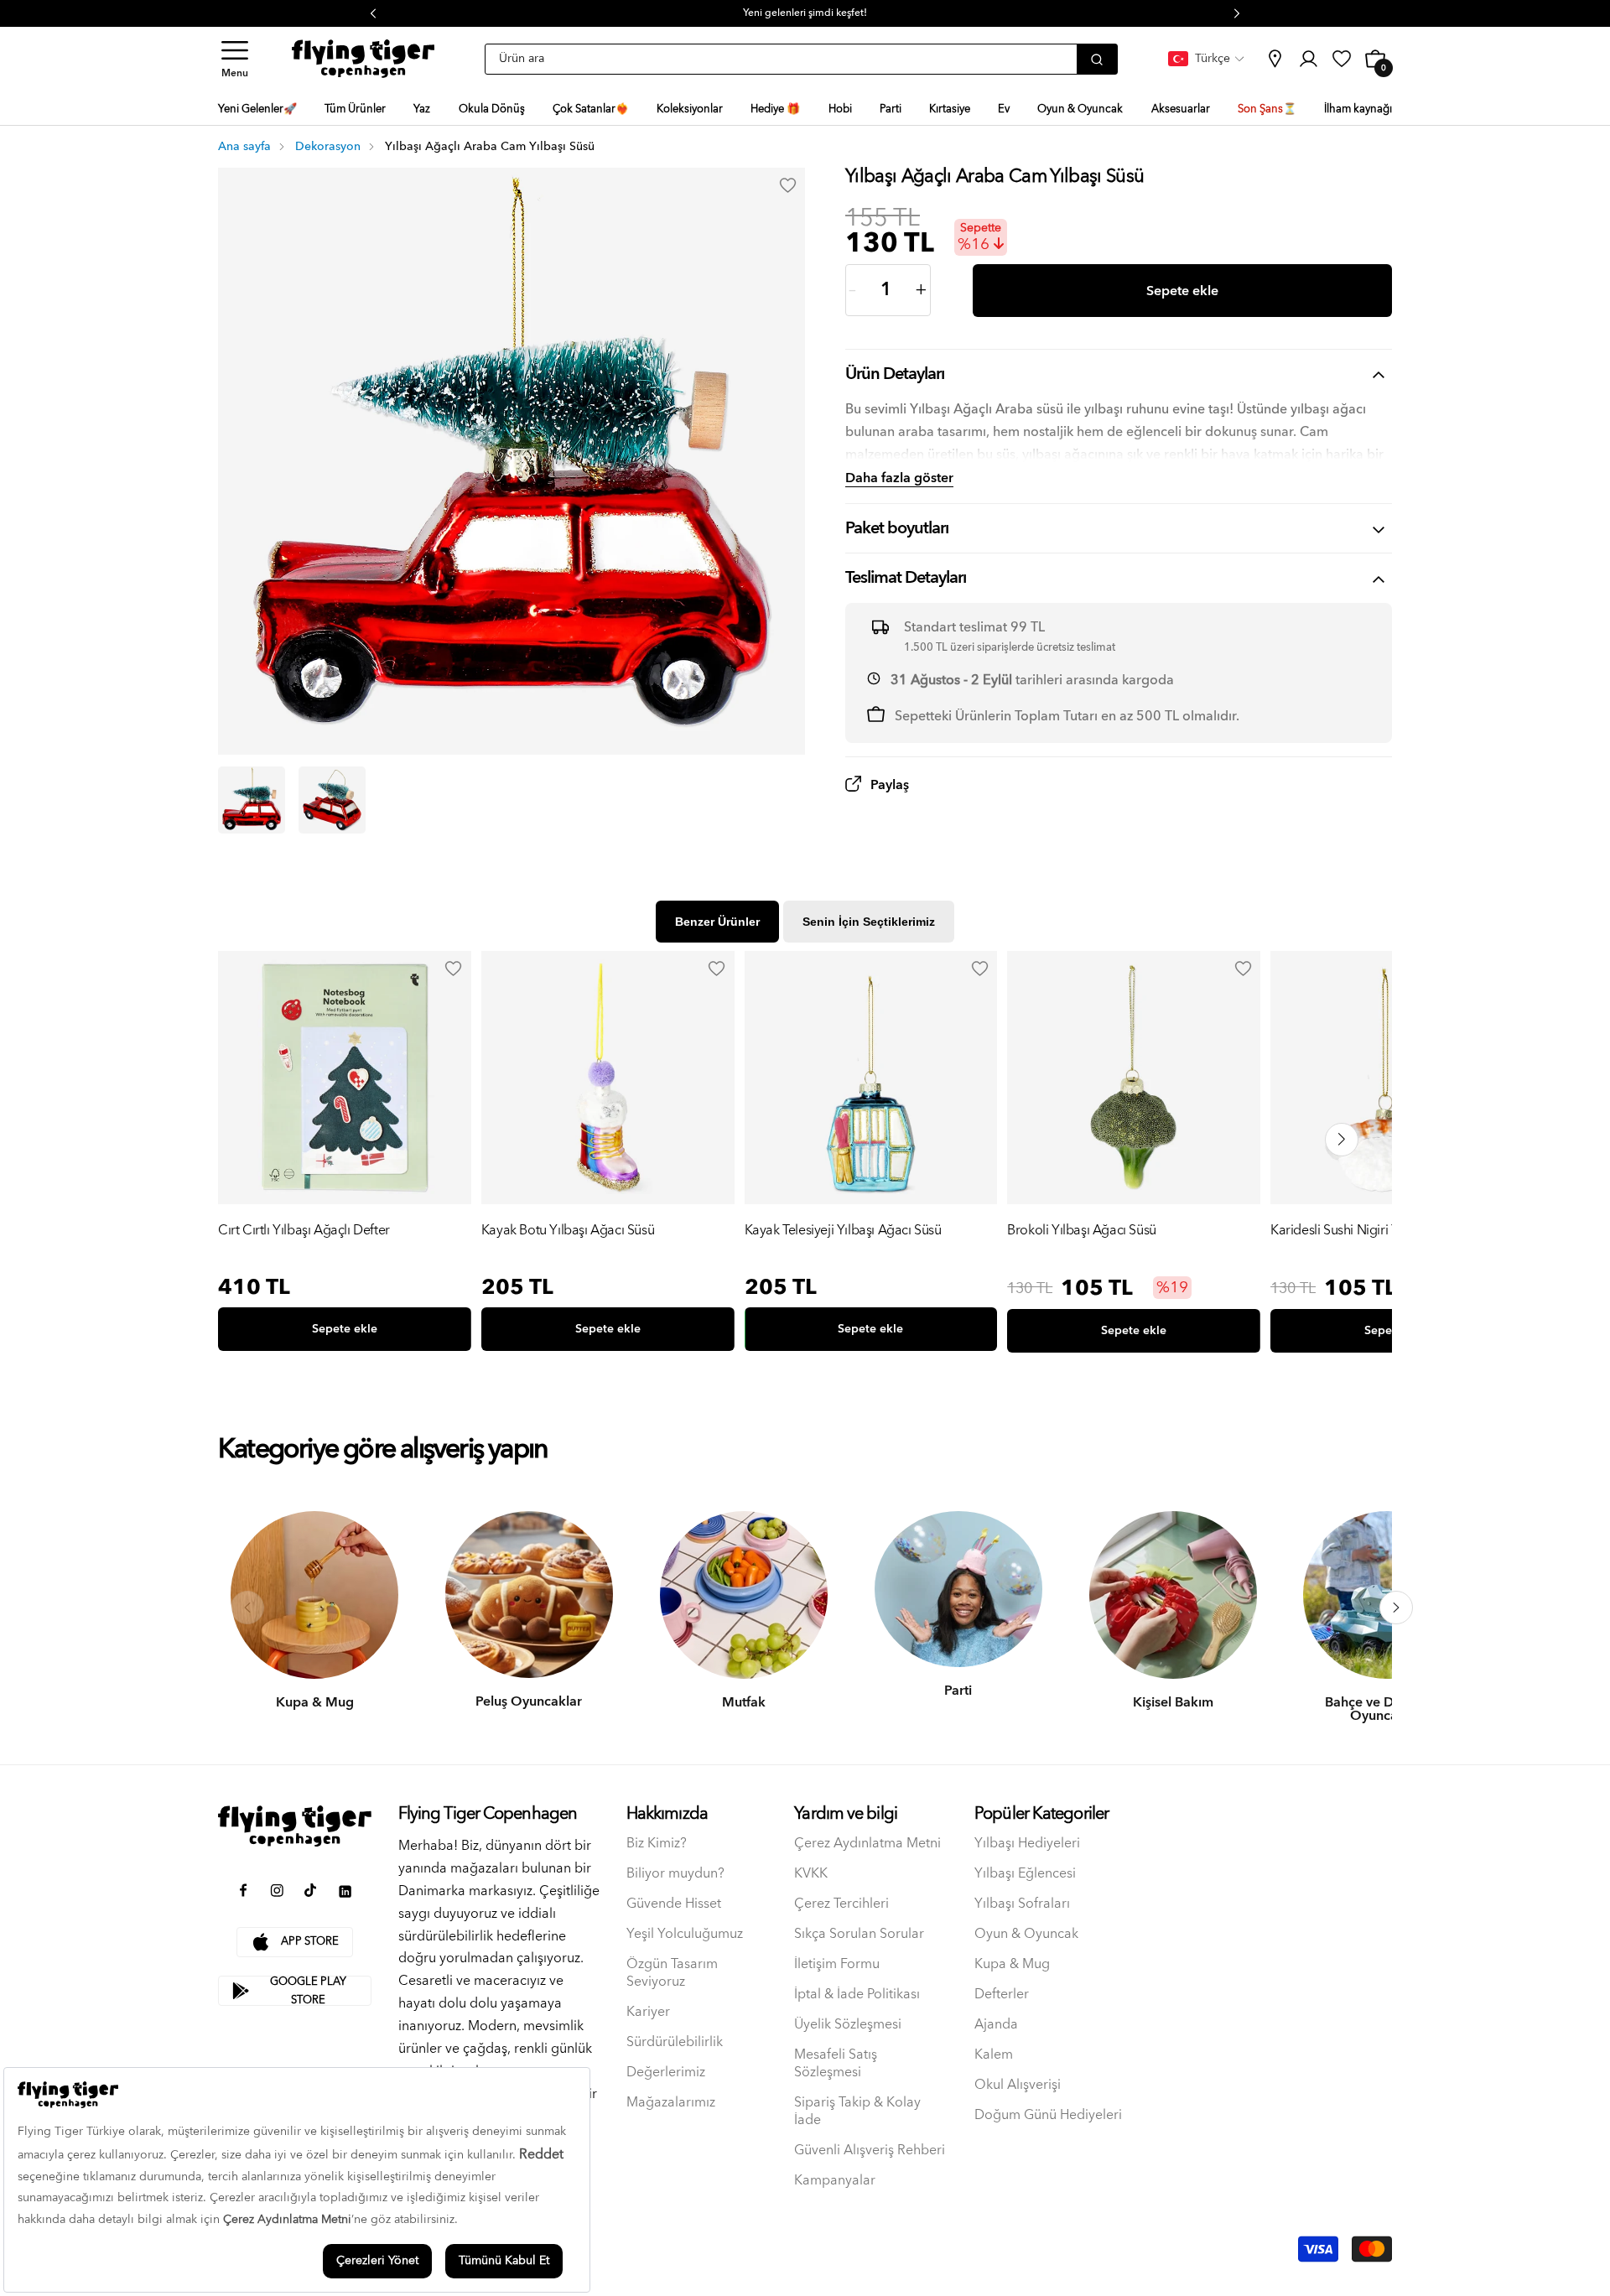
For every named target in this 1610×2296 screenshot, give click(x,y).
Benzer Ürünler (717, 922)
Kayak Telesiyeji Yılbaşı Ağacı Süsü (843, 1231)
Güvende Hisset (674, 1904)
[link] (1275, 59)
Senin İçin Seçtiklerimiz (869, 922)
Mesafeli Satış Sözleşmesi (836, 2064)
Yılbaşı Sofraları (1022, 1904)
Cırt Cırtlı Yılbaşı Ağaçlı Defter (304, 1231)
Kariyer (648, 2012)
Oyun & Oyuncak (1026, 1934)
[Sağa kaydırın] (1396, 1608)
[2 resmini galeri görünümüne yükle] (332, 800)
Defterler (1002, 1995)
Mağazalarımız (671, 2103)
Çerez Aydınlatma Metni (867, 1844)
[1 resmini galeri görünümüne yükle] (252, 800)
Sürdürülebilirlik (675, 2042)
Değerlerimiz (666, 2073)
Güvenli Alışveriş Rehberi (870, 2151)
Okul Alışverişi (1018, 2085)
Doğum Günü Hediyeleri (1048, 2115)
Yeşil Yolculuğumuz (685, 1934)
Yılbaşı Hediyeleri (1027, 1844)
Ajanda (996, 2025)
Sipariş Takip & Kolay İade (857, 2112)
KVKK (811, 1874)
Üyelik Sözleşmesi (848, 2025)
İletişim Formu (837, 1964)
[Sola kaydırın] (247, 1608)
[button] (235, 59)
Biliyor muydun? (675, 1874)
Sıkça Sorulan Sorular (859, 1934)
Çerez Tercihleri (841, 1904)
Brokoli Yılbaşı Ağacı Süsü (1082, 1231)
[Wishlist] (454, 969)
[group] (345, 1155)
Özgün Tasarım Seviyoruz (672, 1973)
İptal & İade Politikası (857, 1995)
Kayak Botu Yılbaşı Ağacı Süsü (568, 1231)
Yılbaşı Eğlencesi (1025, 1874)
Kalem (994, 2055)
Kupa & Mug (1012, 1964)
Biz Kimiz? (657, 1844)
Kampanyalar (835, 2181)
